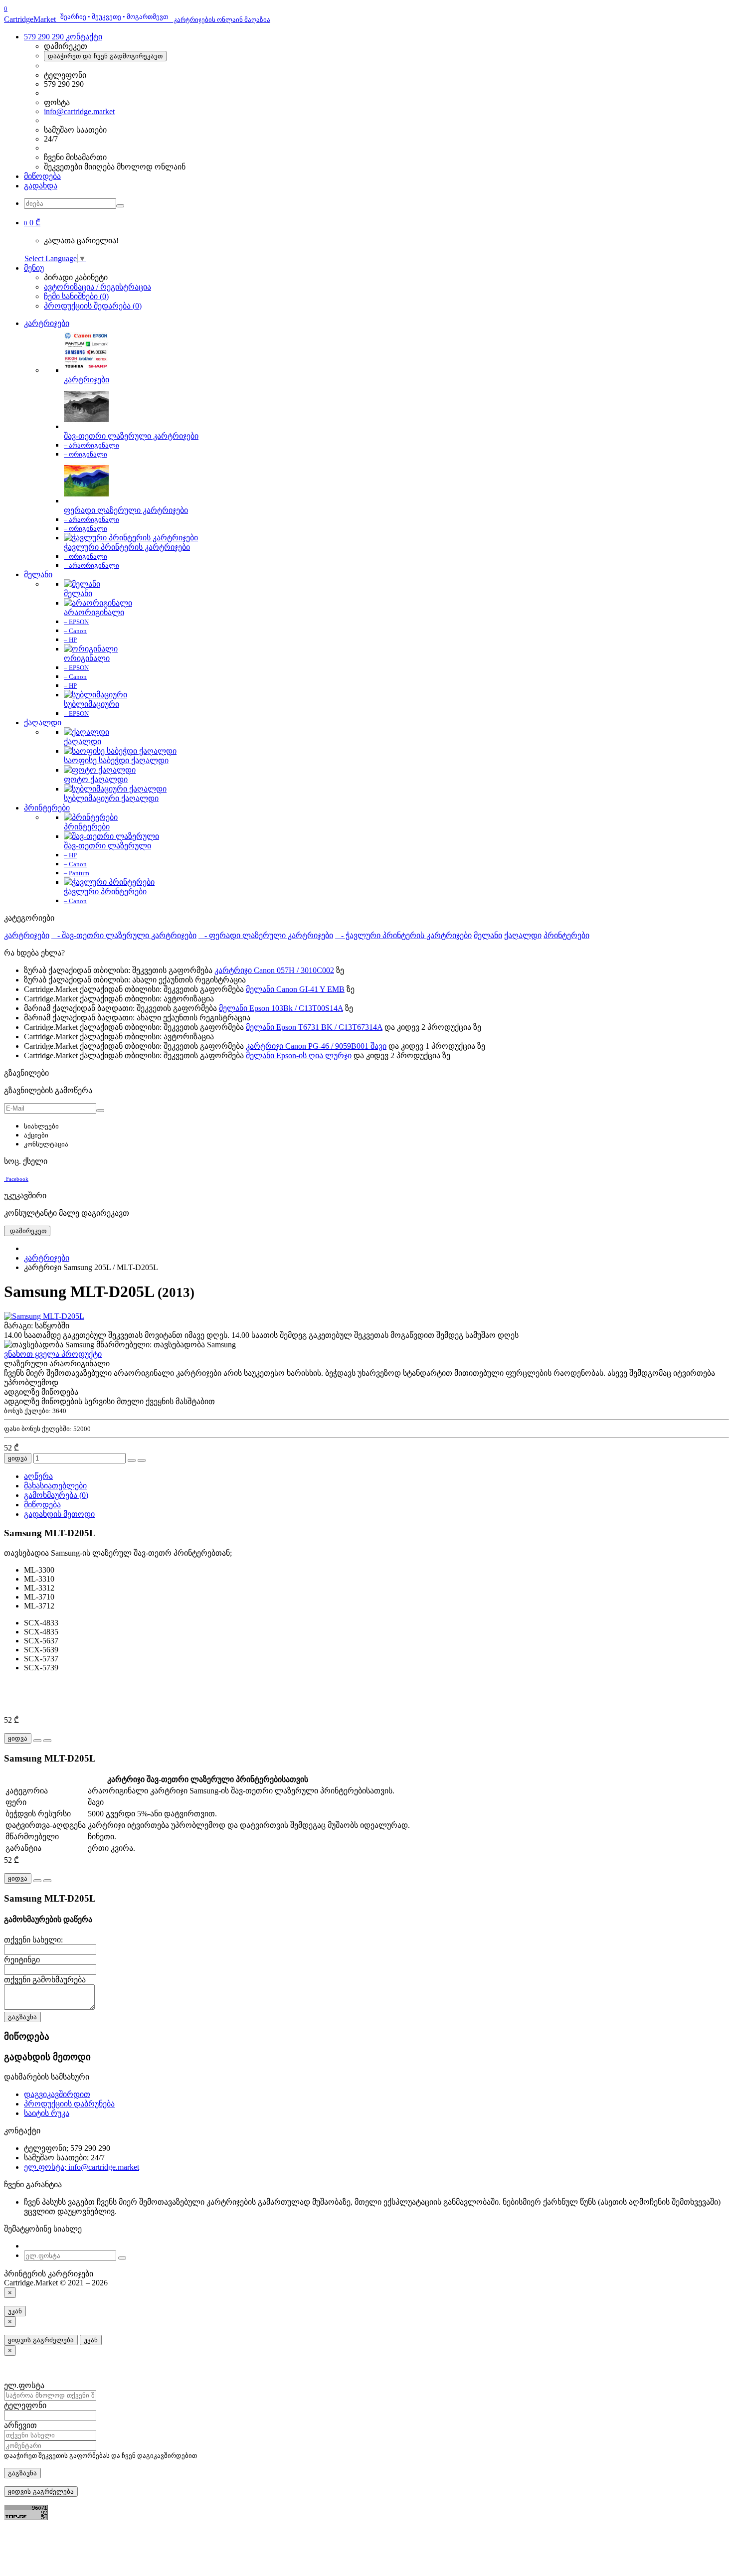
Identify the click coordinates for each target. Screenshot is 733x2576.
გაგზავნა (22, 2017)
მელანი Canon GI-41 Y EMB (295, 989)
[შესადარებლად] (142, 1460)
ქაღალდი (43, 723)
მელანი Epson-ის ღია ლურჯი (299, 1055)
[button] (32, 223)
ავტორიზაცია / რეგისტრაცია (97, 287)
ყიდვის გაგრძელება (41, 2340)
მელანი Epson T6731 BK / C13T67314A (314, 1027)
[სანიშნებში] (132, 1460)
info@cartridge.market (79, 111)
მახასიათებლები (55, 1486)
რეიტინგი (22, 1960)
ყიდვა (18, 1458)
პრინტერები (47, 808)
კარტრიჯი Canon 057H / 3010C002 (274, 970)
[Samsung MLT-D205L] (44, 1316)
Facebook (17, 1179)
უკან (15, 2311)
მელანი (38, 574)
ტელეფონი (25, 2405)
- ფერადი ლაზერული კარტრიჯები (266, 935)
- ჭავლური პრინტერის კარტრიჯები (403, 935)
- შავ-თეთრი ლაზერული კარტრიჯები (124, 935)
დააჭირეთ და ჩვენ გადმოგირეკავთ (105, 56)
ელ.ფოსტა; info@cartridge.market (82, 2167)
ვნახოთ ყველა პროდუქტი (53, 1354)
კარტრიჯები (47, 323)
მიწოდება (42, 176)
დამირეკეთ (27, 1231)
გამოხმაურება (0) (56, 1495)
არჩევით (20, 2425)
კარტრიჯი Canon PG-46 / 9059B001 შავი (316, 1046)
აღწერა (38, 1476)
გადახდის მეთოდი (59, 1514)
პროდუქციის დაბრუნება (69, 2104)
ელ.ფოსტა (24, 2385)
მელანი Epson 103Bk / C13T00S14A (281, 1008)
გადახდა (41, 186)
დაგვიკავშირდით (57, 2094)
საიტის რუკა (47, 2113)
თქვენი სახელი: (33, 1940)
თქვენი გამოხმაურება (45, 1980)
